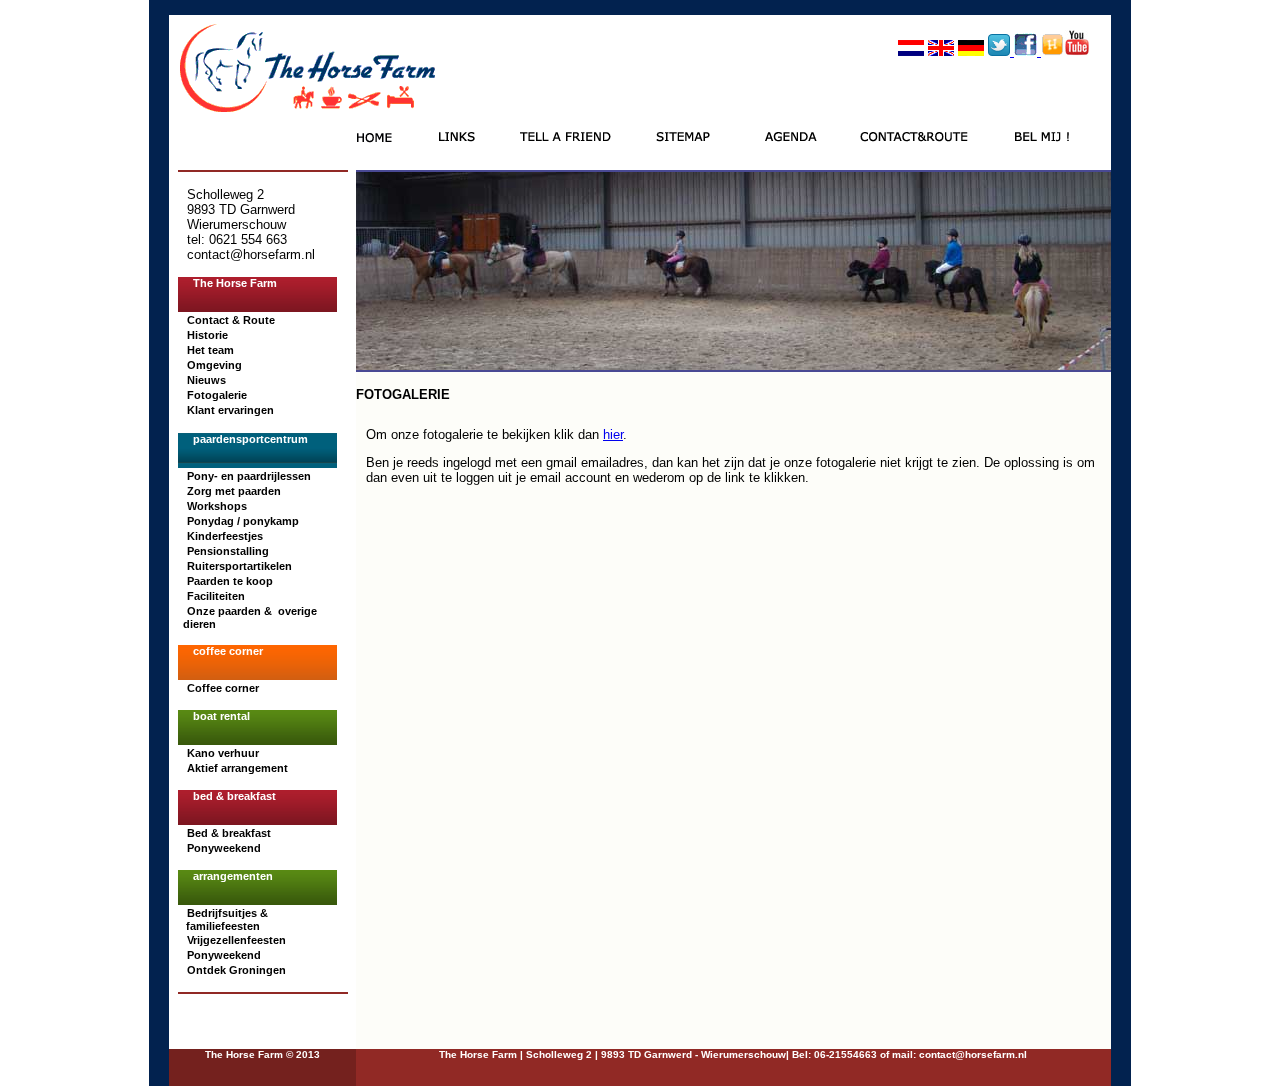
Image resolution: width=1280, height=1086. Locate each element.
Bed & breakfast (229, 833)
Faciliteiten (216, 596)
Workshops (217, 506)
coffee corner (228, 651)
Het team (210, 350)
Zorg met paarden (234, 491)
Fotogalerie (217, 395)
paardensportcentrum (250, 439)
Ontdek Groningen (236, 970)
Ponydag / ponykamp (243, 521)
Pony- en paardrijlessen (249, 476)
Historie (207, 335)
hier (613, 434)
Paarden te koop (230, 581)
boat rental (221, 716)
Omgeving (214, 365)
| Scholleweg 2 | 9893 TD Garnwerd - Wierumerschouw (651, 1054)
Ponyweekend (224, 848)
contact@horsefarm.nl (971, 1054)
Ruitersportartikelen (239, 566)
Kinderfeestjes (225, 536)
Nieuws (206, 380)
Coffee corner (223, 688)
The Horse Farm (235, 283)
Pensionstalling (228, 551)
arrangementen (233, 876)
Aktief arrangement (237, 768)
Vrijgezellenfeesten (236, 940)
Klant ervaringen (230, 410)
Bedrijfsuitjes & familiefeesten (225, 919)
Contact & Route (231, 320)
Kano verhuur (223, 753)
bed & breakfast (234, 796)
